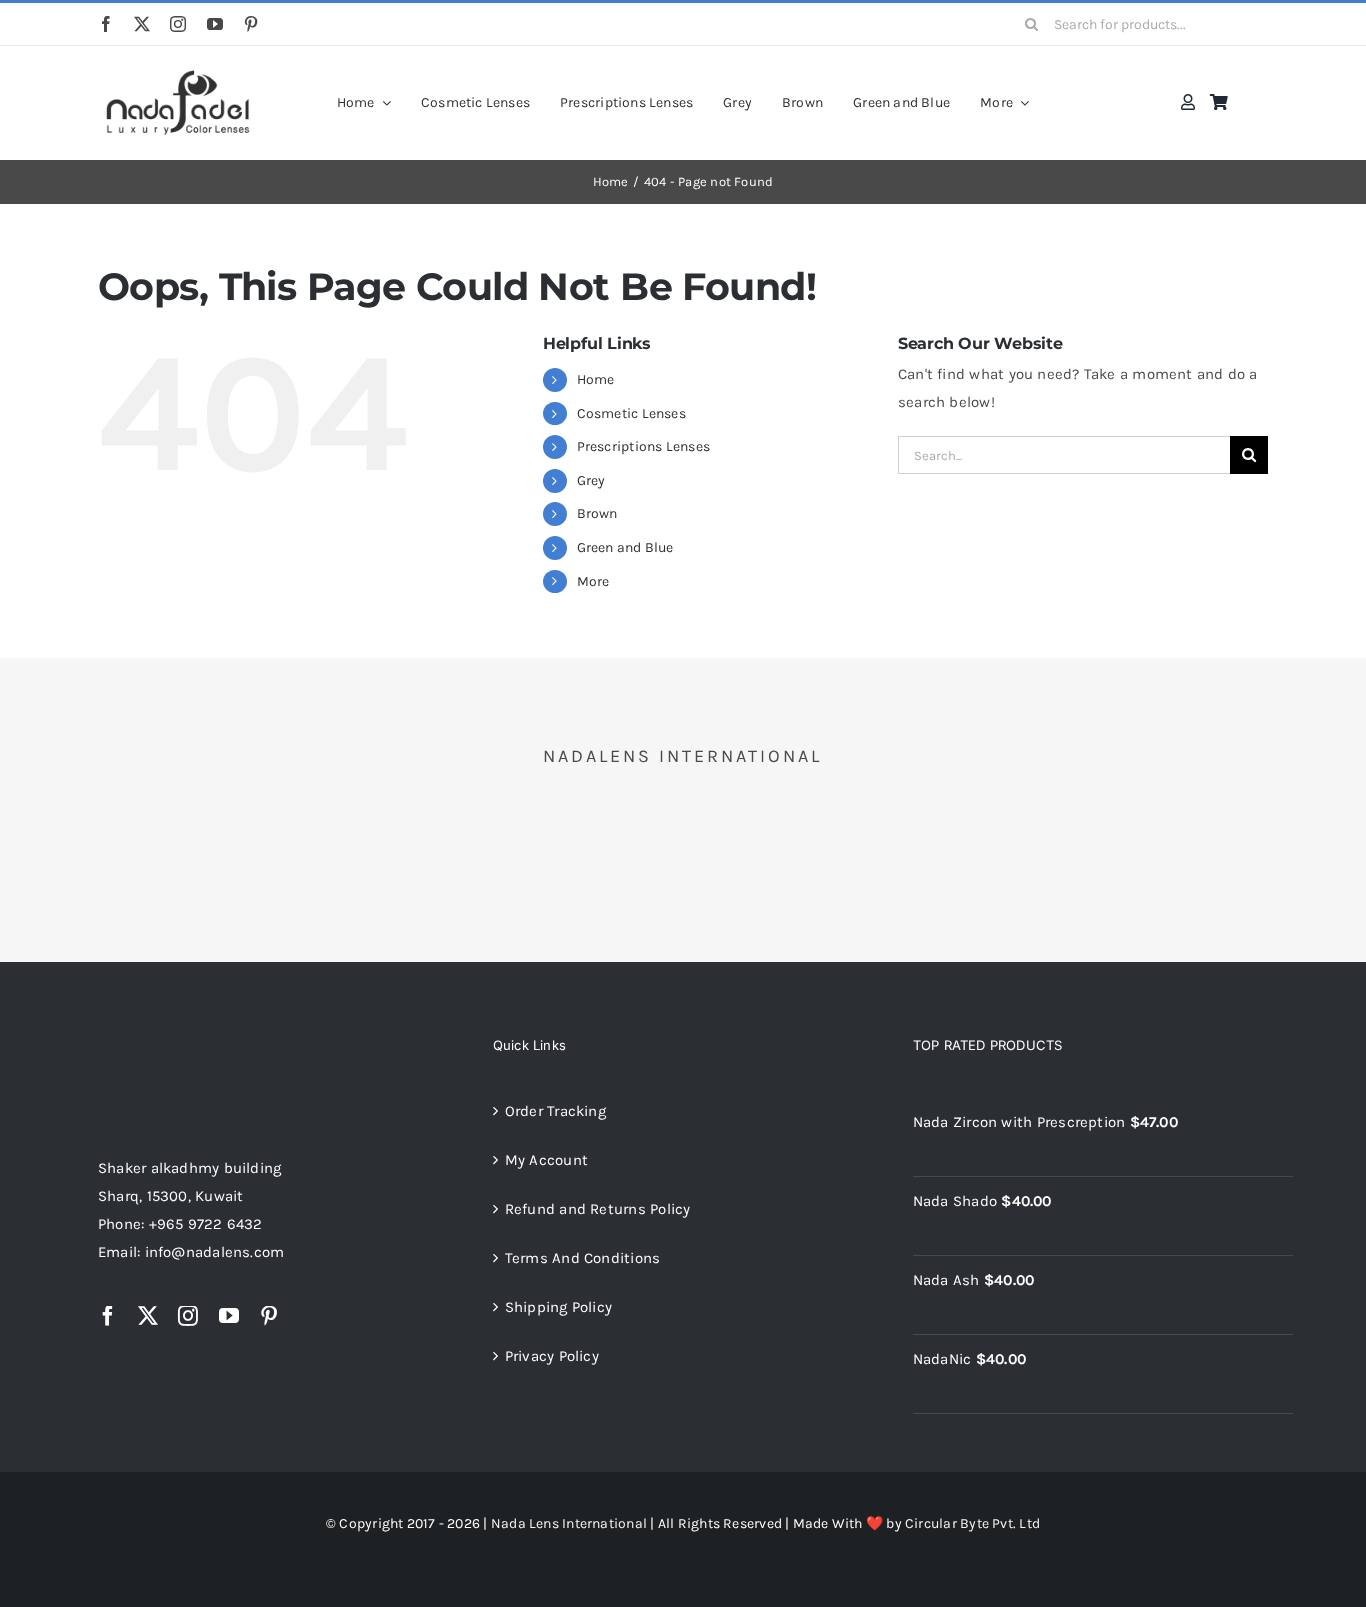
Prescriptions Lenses (644, 446)
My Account (546, 1160)
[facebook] (106, 24)
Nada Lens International (569, 1523)
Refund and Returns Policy (598, 1209)
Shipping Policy (558, 1307)
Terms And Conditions (583, 1258)
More (593, 581)
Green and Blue (625, 547)
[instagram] (178, 24)
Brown (597, 513)
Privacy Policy (552, 1356)
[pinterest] (251, 24)
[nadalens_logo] (178, 73)
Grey (591, 480)
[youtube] (215, 24)
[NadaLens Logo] (178, 1041)
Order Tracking (555, 1111)
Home (596, 379)
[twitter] (142, 24)
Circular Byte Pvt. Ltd (972, 1523)
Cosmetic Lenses (631, 413)
